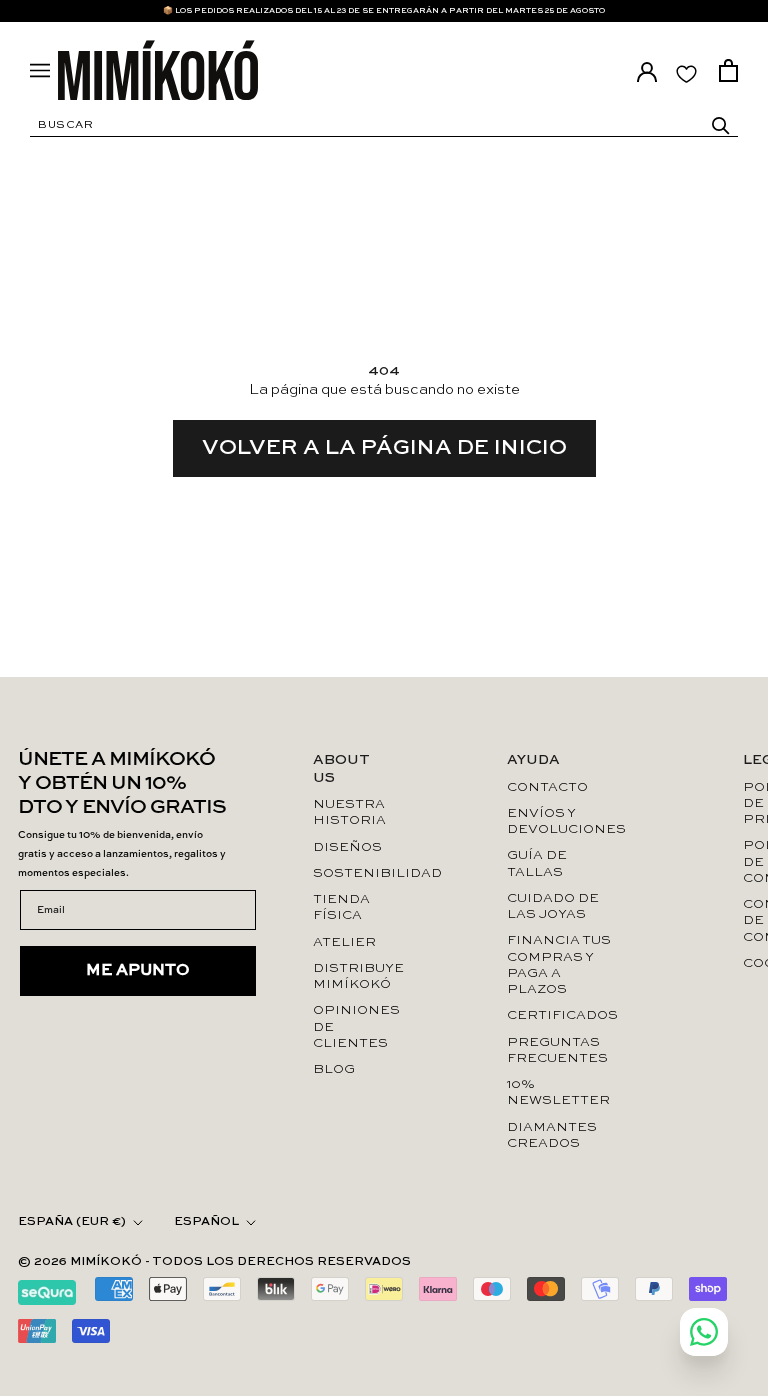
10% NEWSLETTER (558, 1092)
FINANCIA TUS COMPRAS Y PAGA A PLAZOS (559, 965)
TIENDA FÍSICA (341, 907)
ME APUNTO (138, 971)
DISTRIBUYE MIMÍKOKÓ (345, 976)
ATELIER (344, 942)
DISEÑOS (345, 847)
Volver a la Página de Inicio (384, 448)
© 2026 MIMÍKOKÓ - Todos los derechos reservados (214, 1262)
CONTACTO (547, 787)
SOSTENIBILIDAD (345, 873)
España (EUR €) (72, 1222)
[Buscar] (721, 126)
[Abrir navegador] (40, 70)
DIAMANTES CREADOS (552, 1135)
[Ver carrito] (728, 70)
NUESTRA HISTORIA (345, 812)
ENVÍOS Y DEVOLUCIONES (560, 821)
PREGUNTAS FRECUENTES (557, 1050)
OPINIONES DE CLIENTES (345, 1027)
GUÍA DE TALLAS (537, 863)
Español (206, 1222)
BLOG (334, 1069)
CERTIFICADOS (560, 1015)
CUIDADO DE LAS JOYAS (553, 906)
